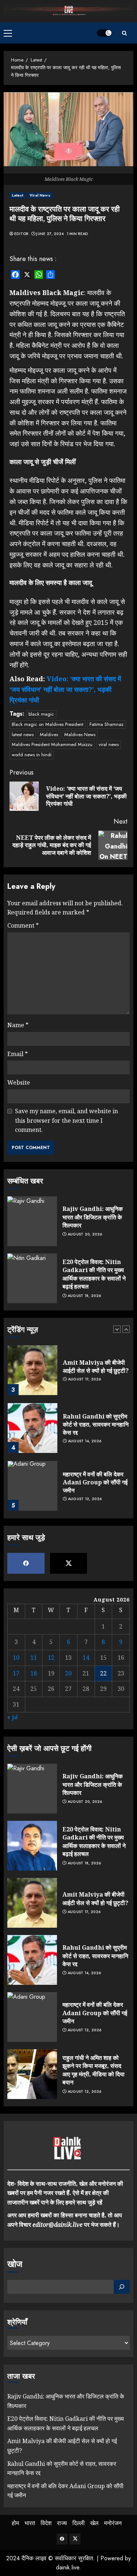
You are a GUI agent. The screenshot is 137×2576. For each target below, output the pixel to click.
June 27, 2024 (50, 234)
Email (18, 1054)
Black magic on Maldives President (47, 724)
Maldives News (80, 735)
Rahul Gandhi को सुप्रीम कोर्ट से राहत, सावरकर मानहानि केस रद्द (96, 1425)
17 (16, 1673)
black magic (41, 714)
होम (15, 2523)
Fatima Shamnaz (106, 724)
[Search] (124, 33)
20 (68, 1673)
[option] (68, 1374)
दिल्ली (79, 2523)
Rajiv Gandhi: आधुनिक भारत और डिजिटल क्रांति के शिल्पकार (93, 1217)
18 (34, 1673)
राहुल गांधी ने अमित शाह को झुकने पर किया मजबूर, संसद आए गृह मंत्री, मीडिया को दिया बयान (94, 2070)
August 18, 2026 (84, 1296)
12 (51, 1658)
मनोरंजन (113, 2523)
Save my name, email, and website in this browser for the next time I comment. (66, 1120)
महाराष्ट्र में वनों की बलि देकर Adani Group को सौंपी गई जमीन (95, 1482)
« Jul (12, 1717)
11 (34, 1658)
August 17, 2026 (85, 1379)
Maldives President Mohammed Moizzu (52, 744)
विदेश (46, 2523)
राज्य (62, 2523)
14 (86, 1658)
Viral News (40, 195)
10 (16, 1658)
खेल (94, 2523)
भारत (30, 2523)
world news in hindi (32, 755)
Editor (21, 234)
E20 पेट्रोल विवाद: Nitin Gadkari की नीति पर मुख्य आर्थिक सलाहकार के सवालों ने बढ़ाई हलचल (94, 1274)
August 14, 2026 (85, 1441)
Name (18, 1025)
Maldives (49, 735)
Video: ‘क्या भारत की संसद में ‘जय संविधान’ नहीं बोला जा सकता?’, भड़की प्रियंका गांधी (65, 689)
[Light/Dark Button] (104, 33)
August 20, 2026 (85, 1234)
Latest (18, 195)
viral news (109, 744)
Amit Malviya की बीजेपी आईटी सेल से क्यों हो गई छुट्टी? (96, 1367)
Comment (23, 925)
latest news (23, 735)
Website (19, 1082)
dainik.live (68, 2567)
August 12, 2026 (85, 1499)
